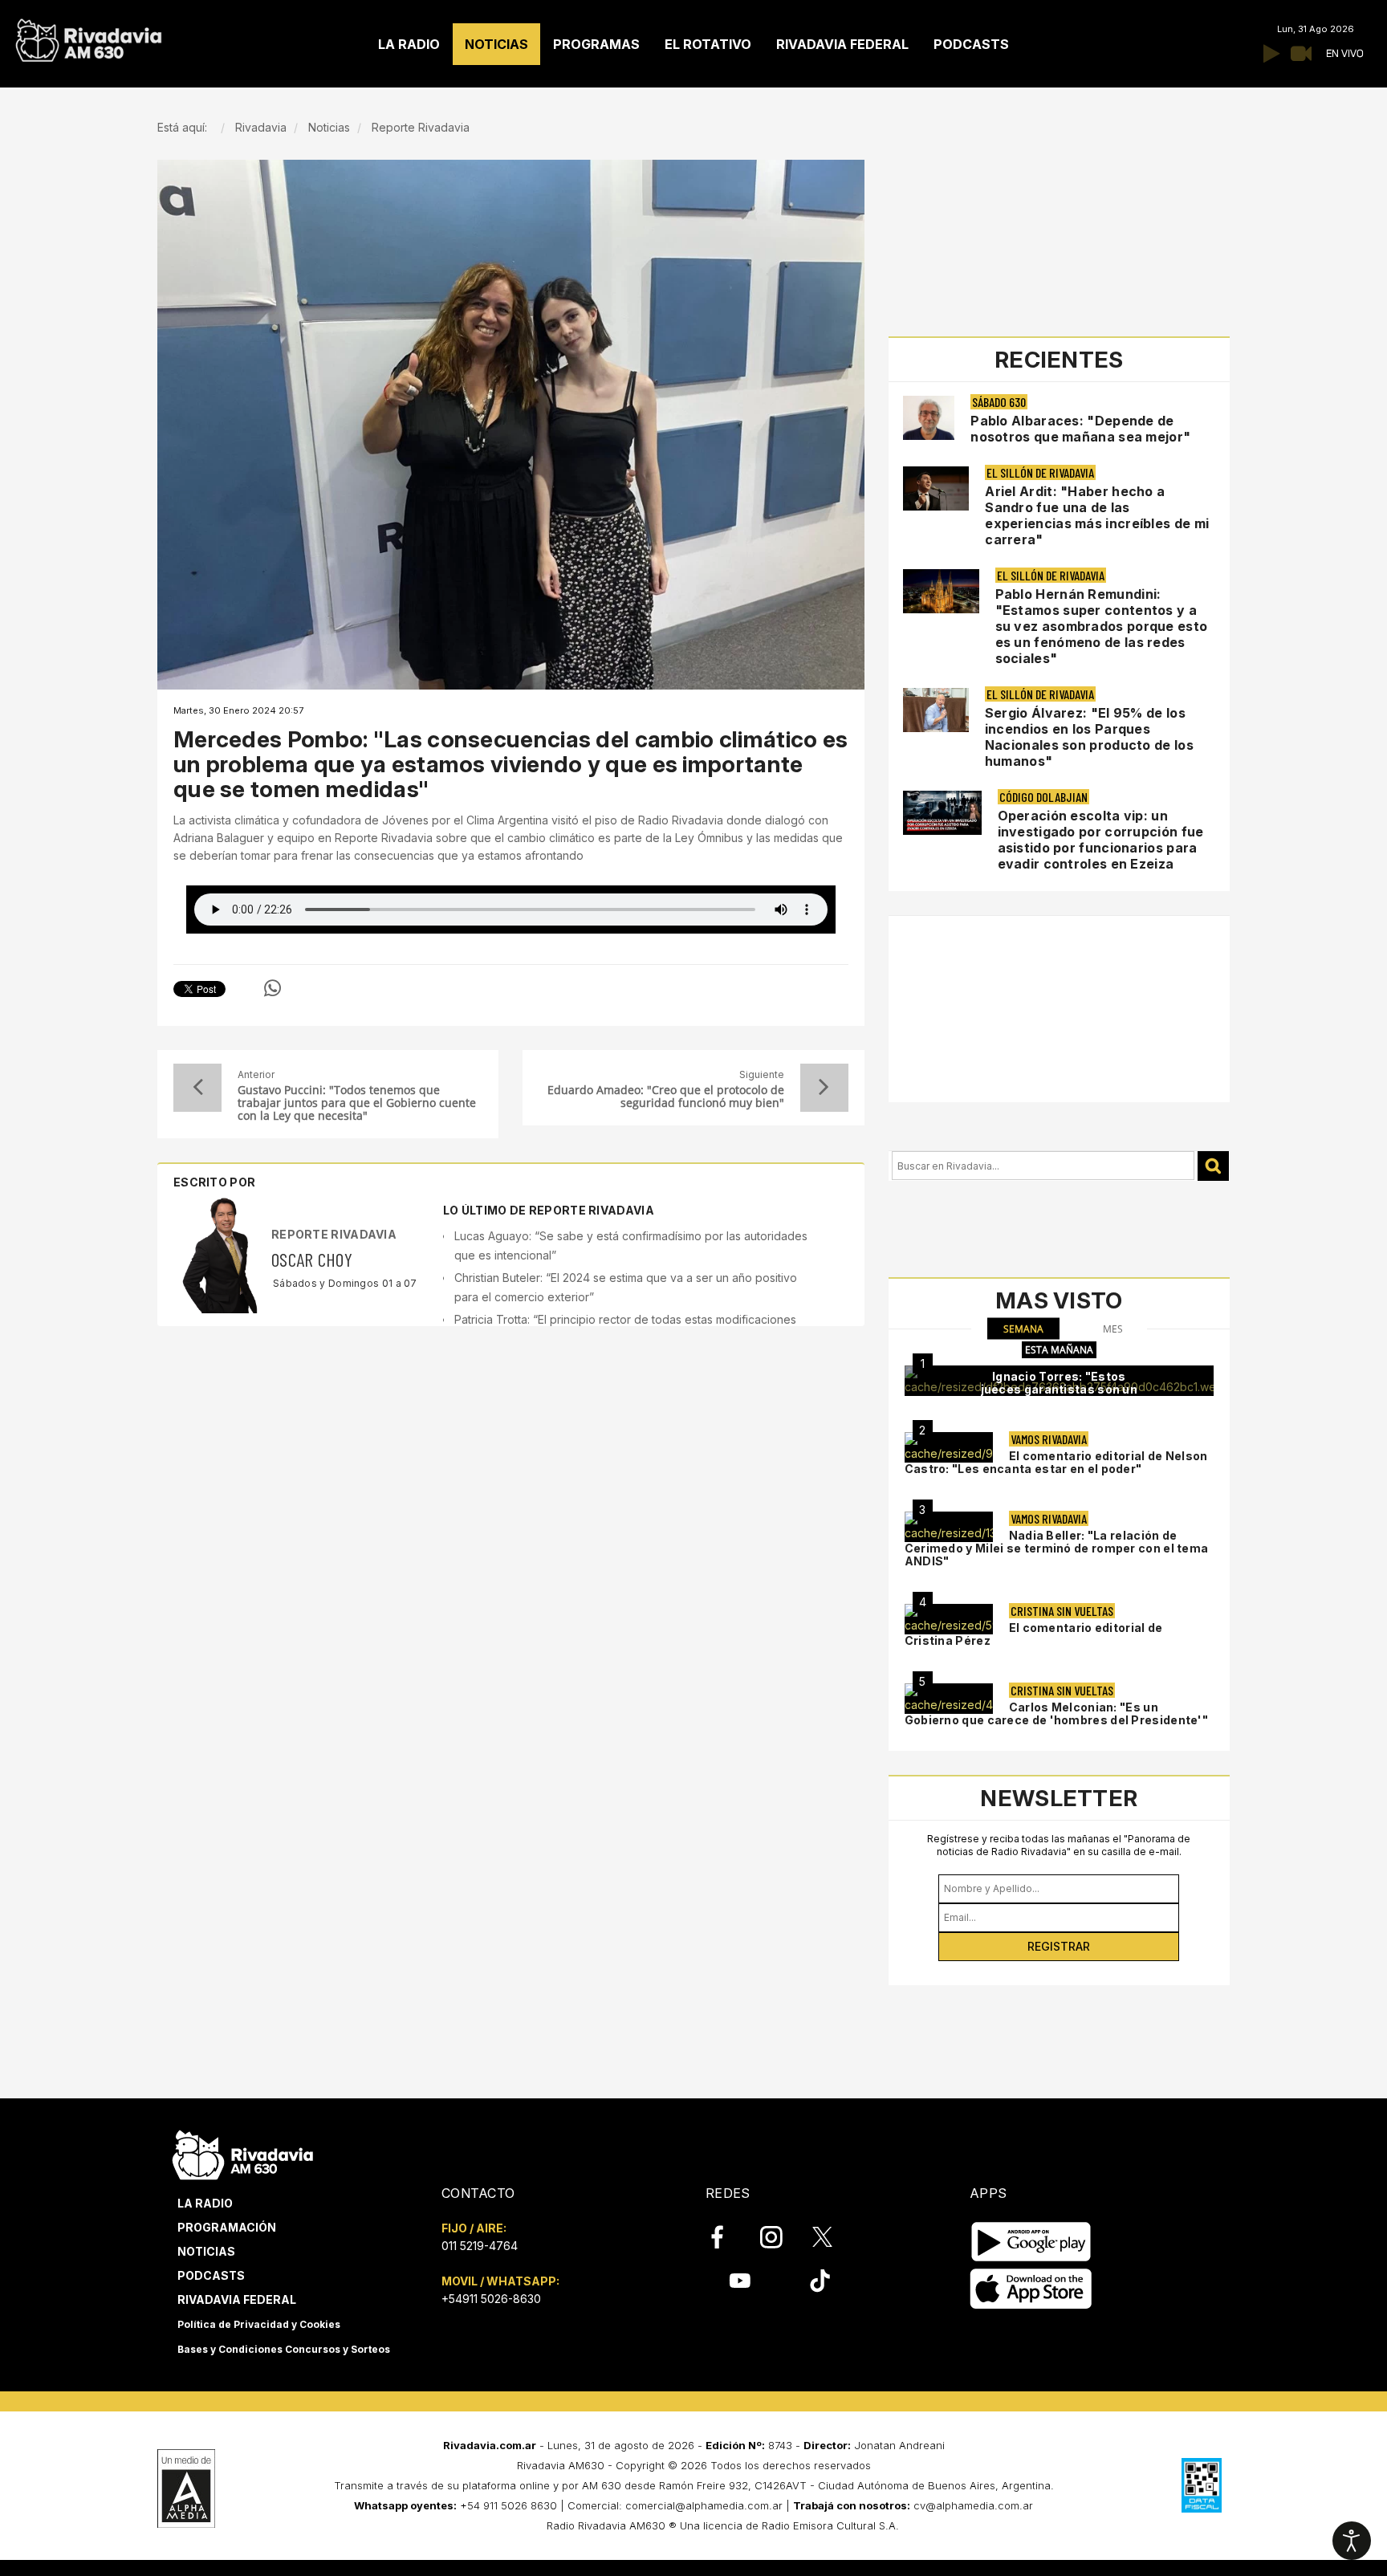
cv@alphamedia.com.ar (973, 2505)
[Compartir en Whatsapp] (273, 988)
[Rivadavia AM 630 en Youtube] (740, 2281)
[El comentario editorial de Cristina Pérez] (949, 1619)
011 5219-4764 (480, 2246)
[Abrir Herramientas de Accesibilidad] (1352, 2541)
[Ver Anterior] (197, 1088)
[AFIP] (1202, 2485)
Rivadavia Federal (237, 2299)
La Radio (205, 2203)
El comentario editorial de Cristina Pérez (1034, 1634)
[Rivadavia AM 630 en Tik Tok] (820, 2281)
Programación (227, 2227)
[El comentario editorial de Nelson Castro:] (949, 1447)
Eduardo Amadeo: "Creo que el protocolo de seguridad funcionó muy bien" (665, 1097)
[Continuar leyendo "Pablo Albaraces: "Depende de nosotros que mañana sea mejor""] (929, 418)
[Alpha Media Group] (186, 2489)
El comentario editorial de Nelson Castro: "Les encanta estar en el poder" (1056, 1462)
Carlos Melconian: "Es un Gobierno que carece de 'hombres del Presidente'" (1056, 1713)
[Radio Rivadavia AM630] (88, 37)
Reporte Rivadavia (334, 1234)
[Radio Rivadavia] (243, 2153)
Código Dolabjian (1043, 797)
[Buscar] (1213, 1166)
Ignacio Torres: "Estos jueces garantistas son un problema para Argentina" (1060, 1389)
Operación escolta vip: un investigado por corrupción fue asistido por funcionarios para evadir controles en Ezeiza (1101, 840)
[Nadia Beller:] (949, 1527)
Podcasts (211, 2275)
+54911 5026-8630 (491, 2299)
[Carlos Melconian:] (949, 1699)
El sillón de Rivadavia (1040, 472)
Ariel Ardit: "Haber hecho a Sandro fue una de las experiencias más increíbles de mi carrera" (1097, 515)
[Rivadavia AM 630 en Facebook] (726, 2237)
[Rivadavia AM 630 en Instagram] (780, 2237)
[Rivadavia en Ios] (1031, 2289)
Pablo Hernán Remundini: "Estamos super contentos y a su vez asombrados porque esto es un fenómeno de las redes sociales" (1102, 626)
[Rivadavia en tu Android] (1031, 2242)
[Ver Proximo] (824, 1088)
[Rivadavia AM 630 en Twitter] (833, 2236)
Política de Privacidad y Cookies (259, 2324)
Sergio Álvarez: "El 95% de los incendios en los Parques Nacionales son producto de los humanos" (1089, 737)
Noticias (206, 2251)
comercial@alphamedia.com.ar (704, 2505)
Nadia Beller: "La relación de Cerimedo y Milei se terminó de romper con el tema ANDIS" (1057, 1548)
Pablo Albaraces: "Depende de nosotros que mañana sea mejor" (1080, 429)
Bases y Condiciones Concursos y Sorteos (284, 2349)
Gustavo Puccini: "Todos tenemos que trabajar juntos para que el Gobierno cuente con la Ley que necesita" (357, 1103)
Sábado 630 (999, 402)
